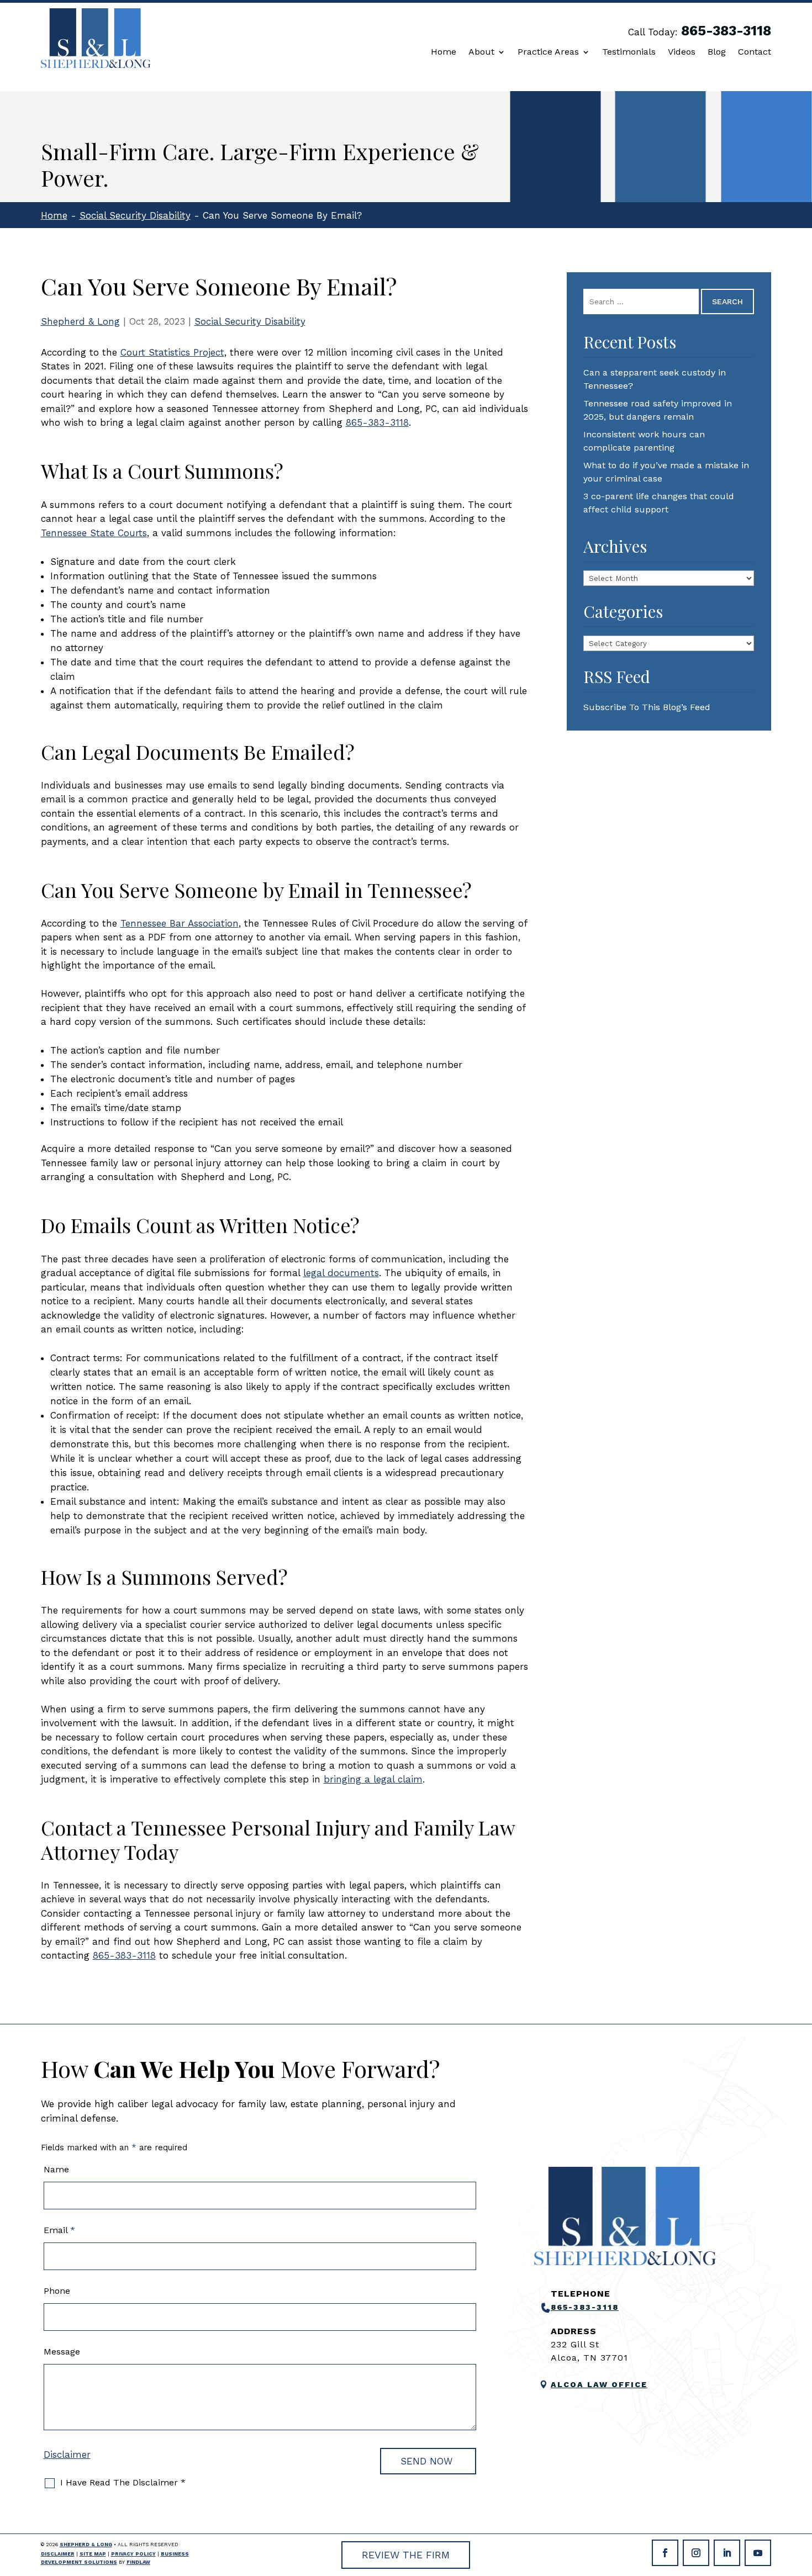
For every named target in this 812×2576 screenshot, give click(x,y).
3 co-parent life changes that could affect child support (659, 503)
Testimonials (629, 52)
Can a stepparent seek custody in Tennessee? (655, 379)
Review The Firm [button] (406, 2555)
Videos (682, 52)
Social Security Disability (250, 321)
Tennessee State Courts (94, 533)
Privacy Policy (133, 2554)
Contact (755, 52)
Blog (717, 52)
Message (62, 2352)
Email (59, 2230)
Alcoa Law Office (599, 2384)
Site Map (93, 2554)
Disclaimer (67, 2455)
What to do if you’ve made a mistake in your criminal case (666, 472)
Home (444, 52)
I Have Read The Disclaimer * (123, 2482)
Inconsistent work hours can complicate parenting (644, 441)
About (481, 52)
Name (56, 2169)
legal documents (341, 1273)
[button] (801, 2496)
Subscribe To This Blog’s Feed (647, 707)
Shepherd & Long (80, 321)
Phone (57, 2291)
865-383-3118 (726, 31)
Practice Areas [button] (548, 52)
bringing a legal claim (373, 1779)
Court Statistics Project (172, 352)
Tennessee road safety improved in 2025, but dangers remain (658, 410)
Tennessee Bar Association (180, 923)
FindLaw (138, 2562)
